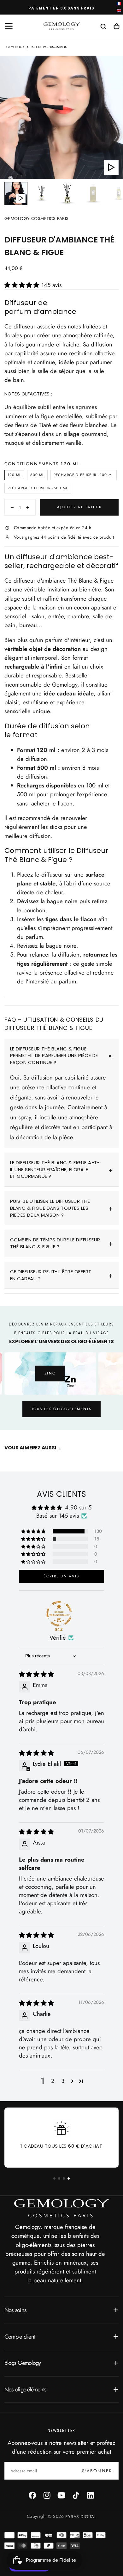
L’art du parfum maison (49, 47)
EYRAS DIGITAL (81, 2516)
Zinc (47, 1373)
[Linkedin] (91, 2495)
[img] (36, 1674)
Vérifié (58, 1638)
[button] (9, 26)
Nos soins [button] (15, 2310)
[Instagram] (47, 2495)
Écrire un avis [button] (61, 1576)
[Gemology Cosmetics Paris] (61, 2208)
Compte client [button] (20, 2337)
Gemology (15, 47)
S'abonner (97, 2471)
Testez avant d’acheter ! (61, 8)
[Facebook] (32, 2495)
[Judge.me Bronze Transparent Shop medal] (59, 1614)
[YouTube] (61, 2495)
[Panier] (117, 27)
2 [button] (53, 2081)
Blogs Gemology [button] (23, 2363)
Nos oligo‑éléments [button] (25, 2389)
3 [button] (63, 2081)
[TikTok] (76, 2495)
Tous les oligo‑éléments (62, 1409)
